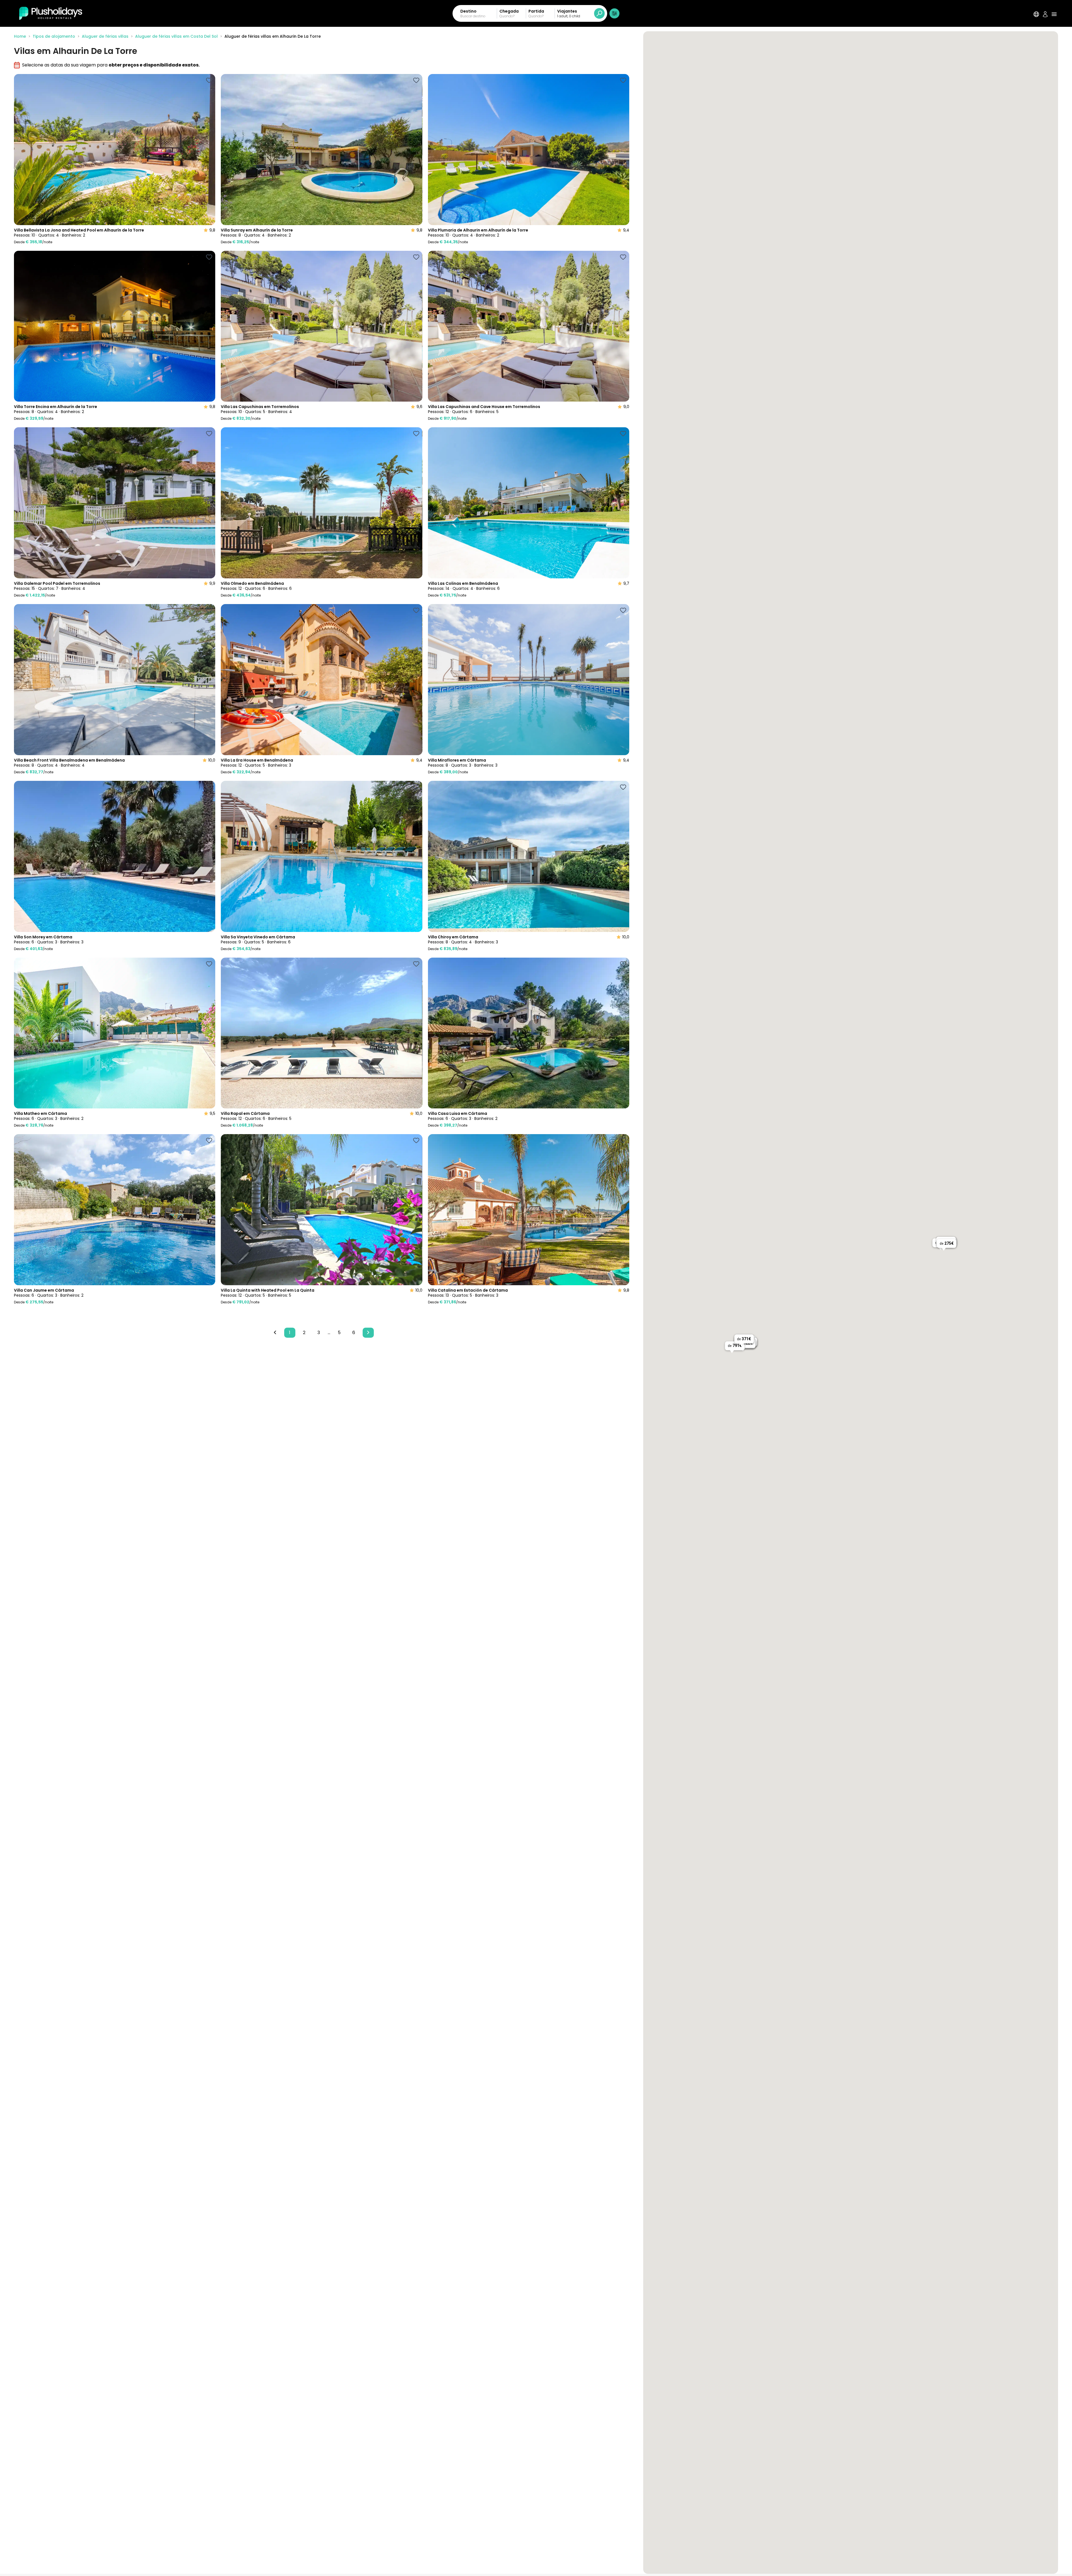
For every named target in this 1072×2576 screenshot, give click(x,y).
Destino (468, 11)
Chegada (509, 11)
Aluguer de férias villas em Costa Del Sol (176, 36)
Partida (536, 11)
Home (20, 36)
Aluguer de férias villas (105, 36)
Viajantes (567, 11)
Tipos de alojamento (54, 36)
